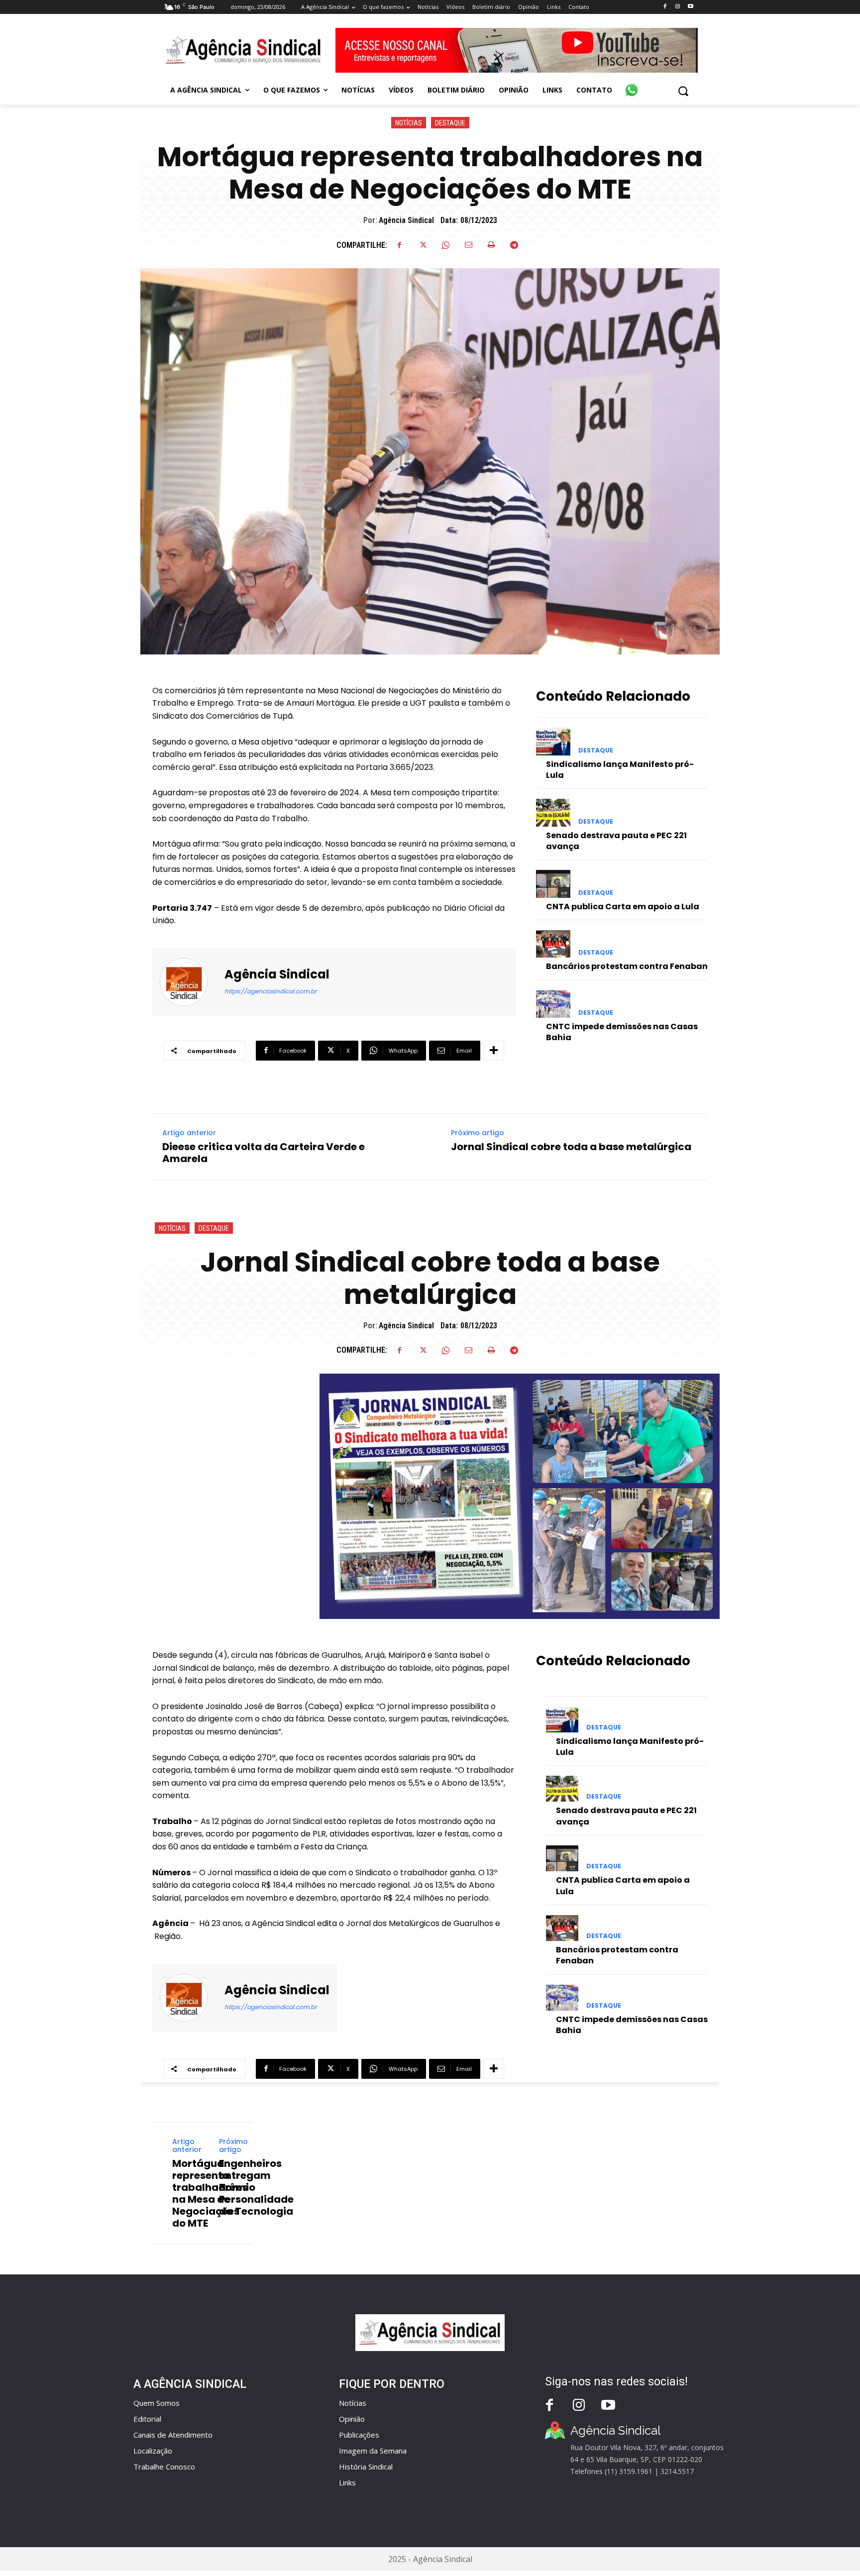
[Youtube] (691, 7)
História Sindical (366, 2467)
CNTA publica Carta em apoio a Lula (623, 907)
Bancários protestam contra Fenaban (627, 966)
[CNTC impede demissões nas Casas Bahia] (553, 1004)
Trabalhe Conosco (164, 2467)
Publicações (359, 2435)
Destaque (450, 123)
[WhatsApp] (445, 245)
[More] (494, 1051)
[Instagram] (678, 7)
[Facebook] (665, 7)
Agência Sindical (406, 220)
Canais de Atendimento (173, 2435)
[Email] (468, 245)
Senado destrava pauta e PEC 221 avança (616, 841)
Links (347, 2482)
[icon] (632, 85)
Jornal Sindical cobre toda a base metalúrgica (571, 1147)
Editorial (147, 2419)
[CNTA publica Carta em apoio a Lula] (553, 884)
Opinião (352, 2419)
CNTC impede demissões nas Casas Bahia (622, 1032)
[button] (683, 91)
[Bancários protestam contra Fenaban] (553, 944)
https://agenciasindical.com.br (270, 991)
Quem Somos (157, 2403)
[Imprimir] (491, 245)
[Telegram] (514, 245)
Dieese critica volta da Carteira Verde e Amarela (264, 1153)
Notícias (409, 123)
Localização (153, 2451)
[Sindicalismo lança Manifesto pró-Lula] (553, 741)
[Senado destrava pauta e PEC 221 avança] (553, 812)
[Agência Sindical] (190, 982)
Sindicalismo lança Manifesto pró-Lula (620, 770)
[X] (423, 245)
